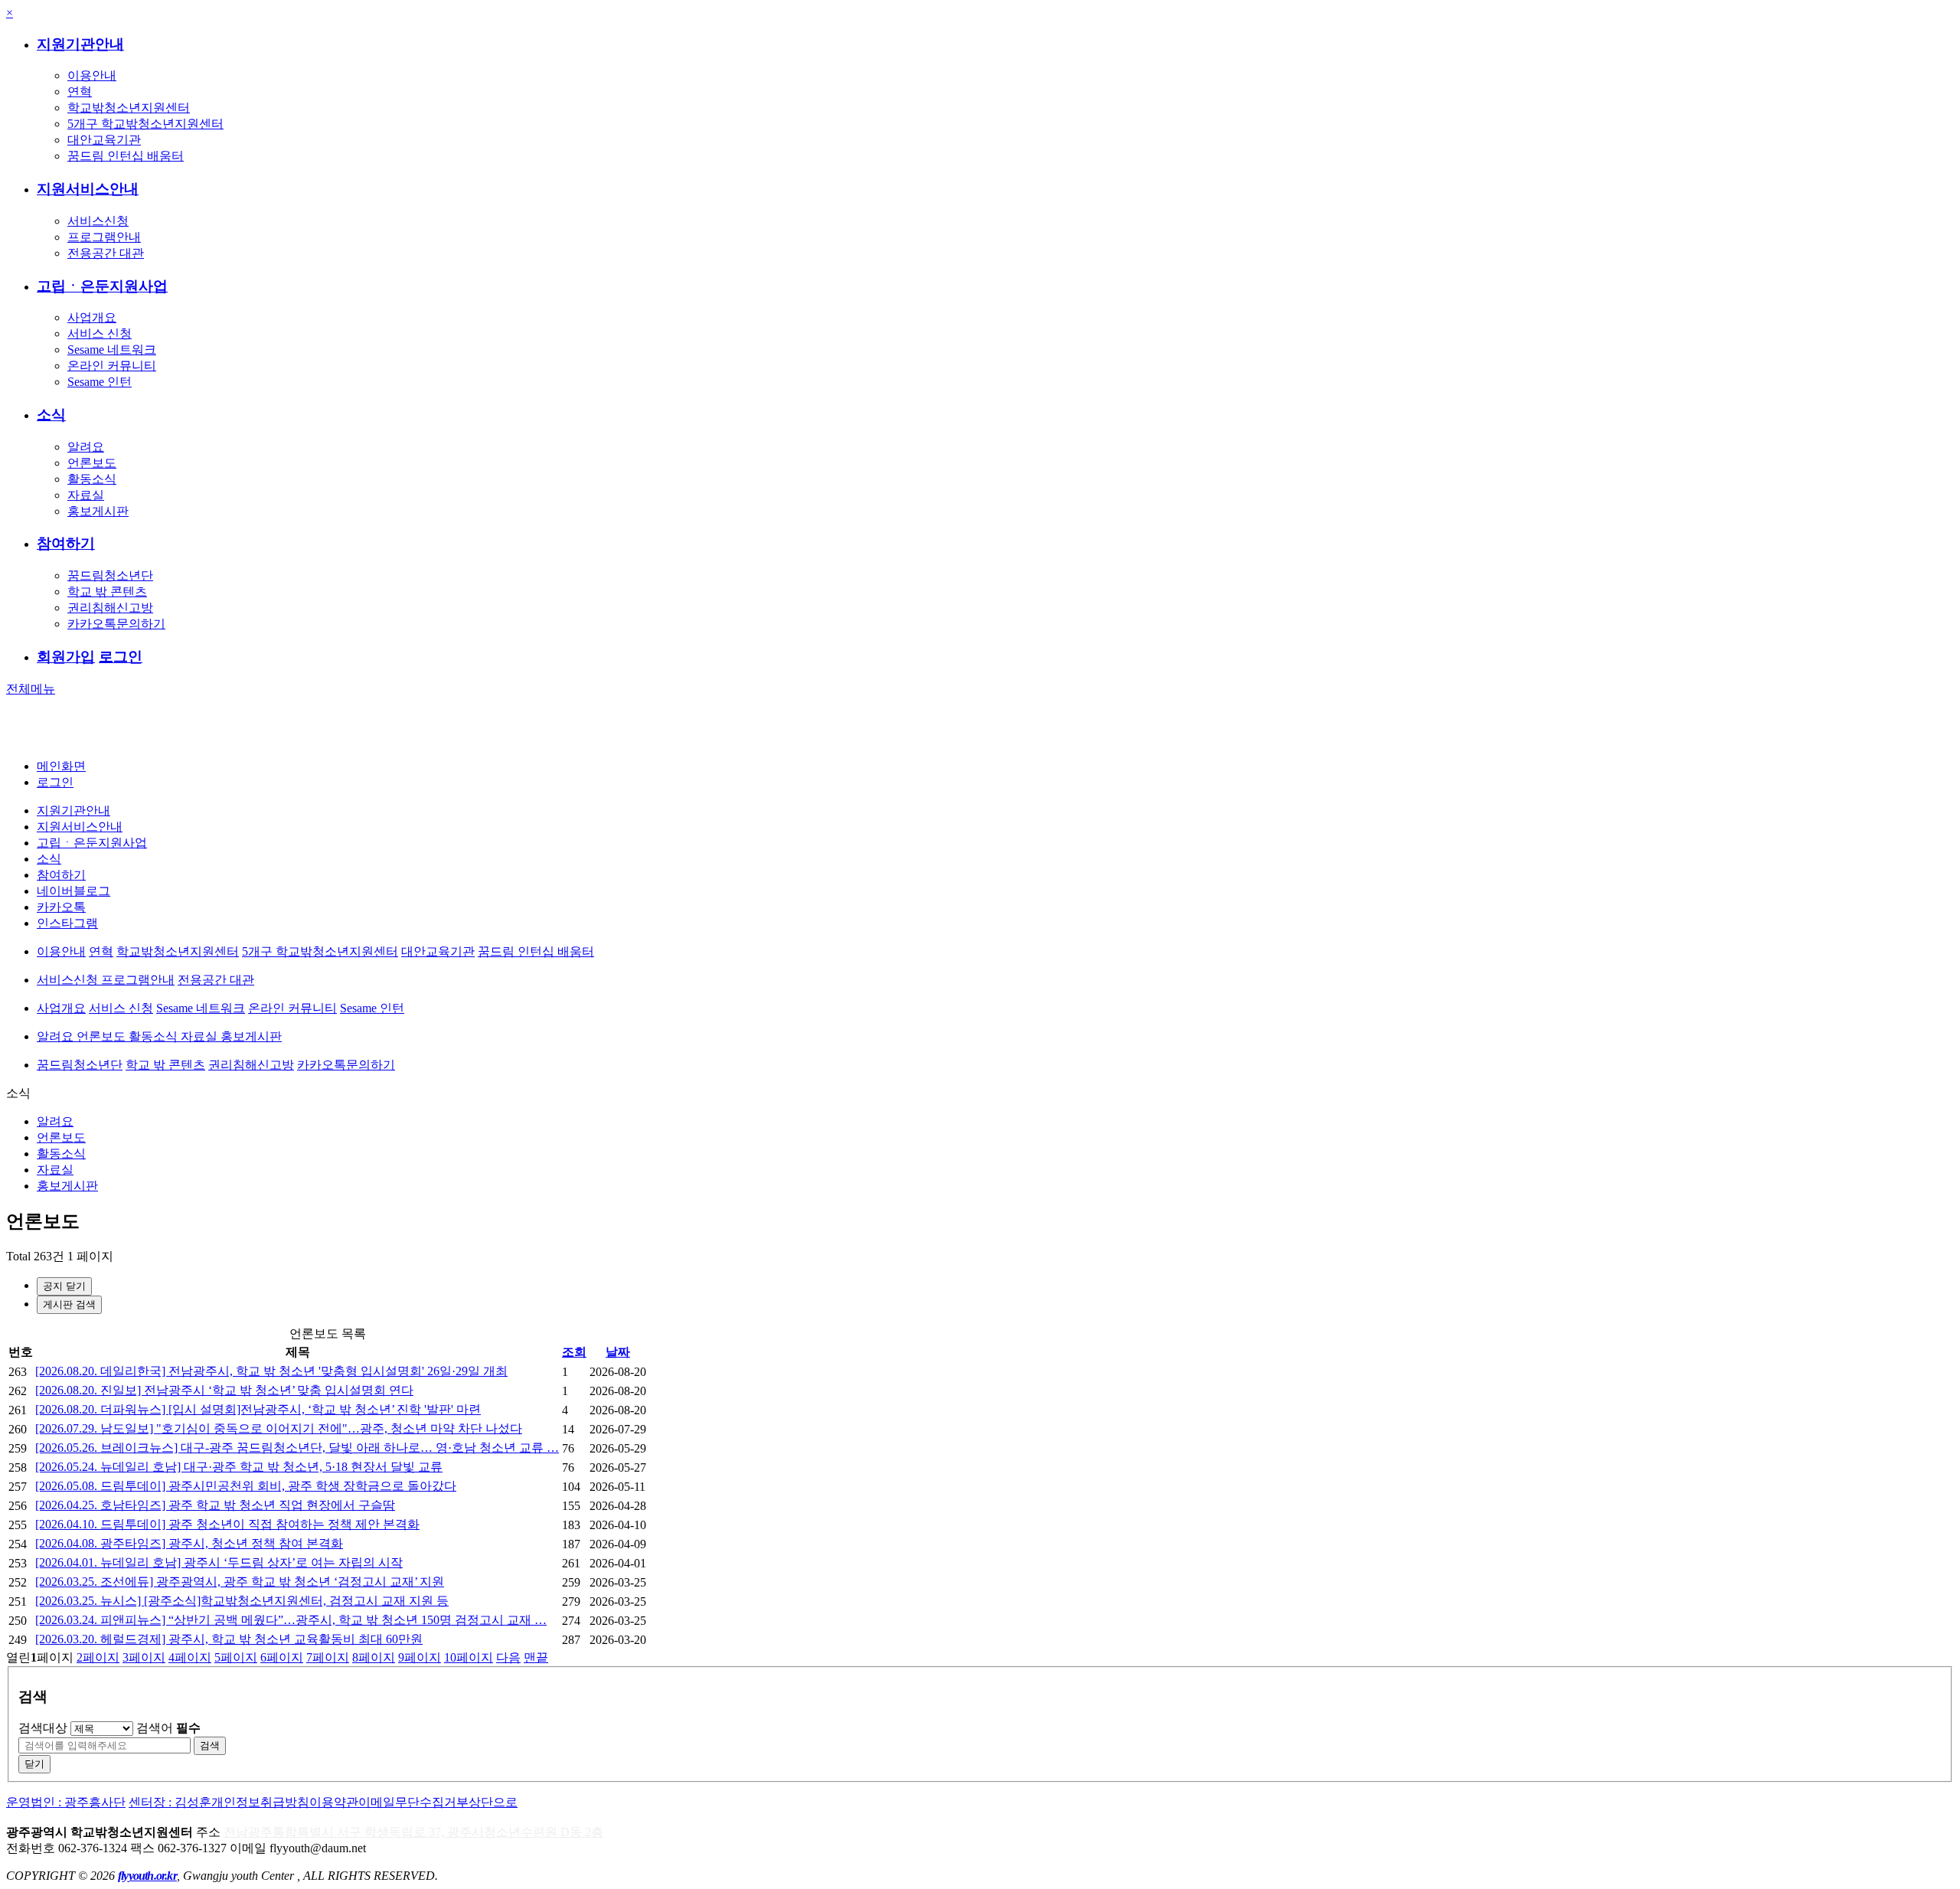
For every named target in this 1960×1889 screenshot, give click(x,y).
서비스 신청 (100, 333)
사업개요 (92, 317)
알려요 (86, 447)
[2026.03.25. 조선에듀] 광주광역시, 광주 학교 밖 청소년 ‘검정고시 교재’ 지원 (240, 1582)
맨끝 (536, 1657)
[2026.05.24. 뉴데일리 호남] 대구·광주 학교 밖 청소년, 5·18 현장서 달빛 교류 (239, 1467)
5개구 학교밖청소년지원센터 (145, 124)
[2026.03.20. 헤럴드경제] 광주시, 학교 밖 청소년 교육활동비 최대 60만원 (229, 1639)
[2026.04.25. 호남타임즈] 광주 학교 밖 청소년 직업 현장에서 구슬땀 (215, 1505)
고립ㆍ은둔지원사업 (102, 286)
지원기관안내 (80, 44)
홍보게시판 (98, 511)
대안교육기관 (104, 140)
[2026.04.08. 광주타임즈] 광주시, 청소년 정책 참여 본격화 (189, 1543)
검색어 (168, 1728)
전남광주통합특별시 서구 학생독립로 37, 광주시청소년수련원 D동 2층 (413, 1832)
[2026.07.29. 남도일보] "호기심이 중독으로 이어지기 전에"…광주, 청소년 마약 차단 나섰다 (279, 1428)
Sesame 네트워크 (112, 350)
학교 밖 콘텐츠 (107, 592)
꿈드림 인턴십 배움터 (126, 156)
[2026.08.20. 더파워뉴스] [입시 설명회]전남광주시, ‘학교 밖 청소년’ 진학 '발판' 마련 (258, 1409)
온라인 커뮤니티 (112, 366)
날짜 (618, 1352)
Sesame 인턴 (100, 382)
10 (469, 1657)
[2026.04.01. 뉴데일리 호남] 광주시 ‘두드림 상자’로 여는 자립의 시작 (219, 1562)
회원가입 (66, 657)
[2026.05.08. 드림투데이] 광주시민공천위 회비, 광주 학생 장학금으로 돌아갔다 (246, 1486)
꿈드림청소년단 (110, 575)
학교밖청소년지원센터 (129, 108)
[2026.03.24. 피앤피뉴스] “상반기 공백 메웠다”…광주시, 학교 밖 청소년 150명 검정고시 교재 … (291, 1620)
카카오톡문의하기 (116, 624)
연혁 (80, 92)
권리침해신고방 (110, 608)
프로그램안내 (104, 237)
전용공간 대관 (106, 253)
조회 (574, 1352)
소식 (51, 415)
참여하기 (66, 543)
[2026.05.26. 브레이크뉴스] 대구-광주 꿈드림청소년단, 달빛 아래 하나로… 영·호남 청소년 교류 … (297, 1448)
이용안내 (92, 75)
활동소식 (92, 479)
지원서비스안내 (88, 189)
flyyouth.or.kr (147, 1876)
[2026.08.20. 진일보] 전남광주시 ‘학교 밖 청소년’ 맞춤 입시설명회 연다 (224, 1390)
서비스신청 (98, 221)
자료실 (86, 495)
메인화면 (61, 766)
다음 (508, 1657)
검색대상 (43, 1728)
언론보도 (92, 463)
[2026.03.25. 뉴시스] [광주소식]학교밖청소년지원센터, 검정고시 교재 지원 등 (242, 1601)
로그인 (121, 657)
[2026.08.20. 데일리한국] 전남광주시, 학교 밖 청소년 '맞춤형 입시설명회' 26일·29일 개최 (271, 1371)
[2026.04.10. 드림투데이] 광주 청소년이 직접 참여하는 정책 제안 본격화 (227, 1524)
